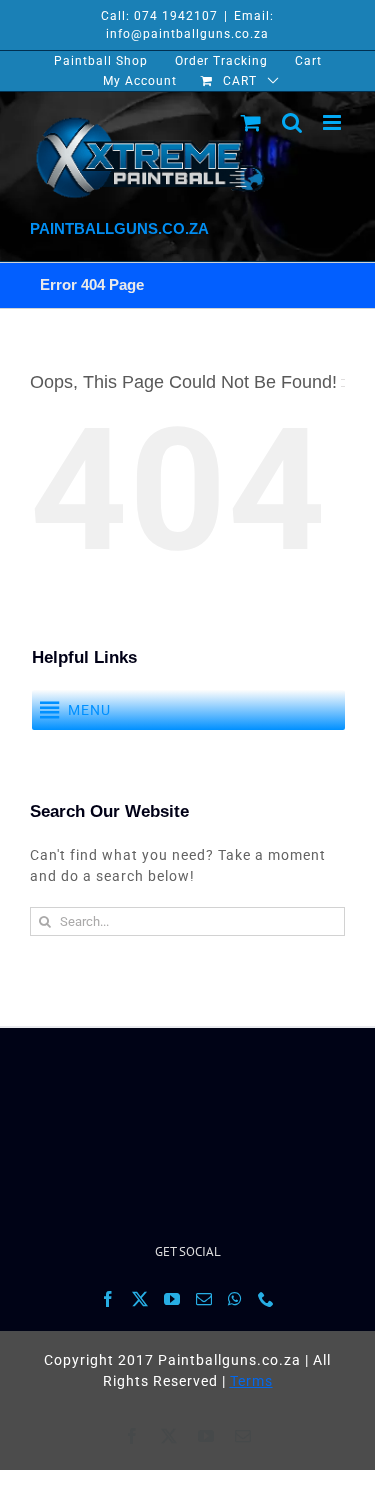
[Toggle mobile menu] (334, 122)
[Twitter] (140, 1299)
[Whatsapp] (235, 1299)
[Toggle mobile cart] (251, 122)
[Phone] (266, 1299)
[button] (89, 710)
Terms (251, 1381)
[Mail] (204, 1299)
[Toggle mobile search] (292, 122)
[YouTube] (172, 1299)
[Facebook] (108, 1299)
